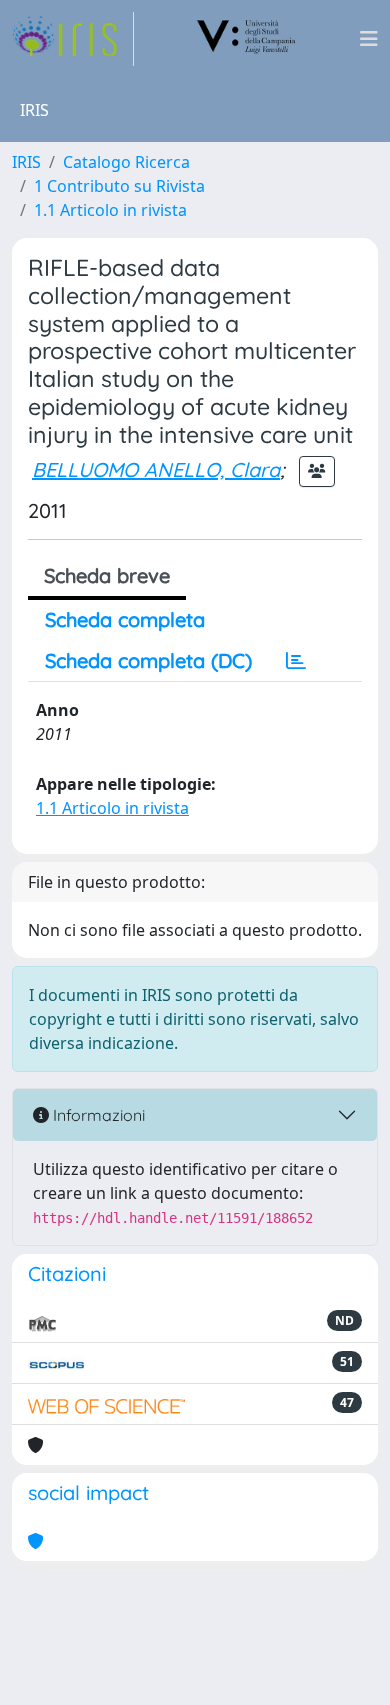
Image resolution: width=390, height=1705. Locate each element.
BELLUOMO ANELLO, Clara (156, 469)
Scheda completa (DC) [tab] (148, 660)
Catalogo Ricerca (126, 162)
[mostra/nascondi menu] (369, 39)
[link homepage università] (247, 39)
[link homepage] (73, 39)
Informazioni (97, 1115)
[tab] (296, 661)
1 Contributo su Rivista (119, 186)
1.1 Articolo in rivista (110, 210)
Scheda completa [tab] (125, 619)
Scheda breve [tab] (107, 575)
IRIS (26, 162)
